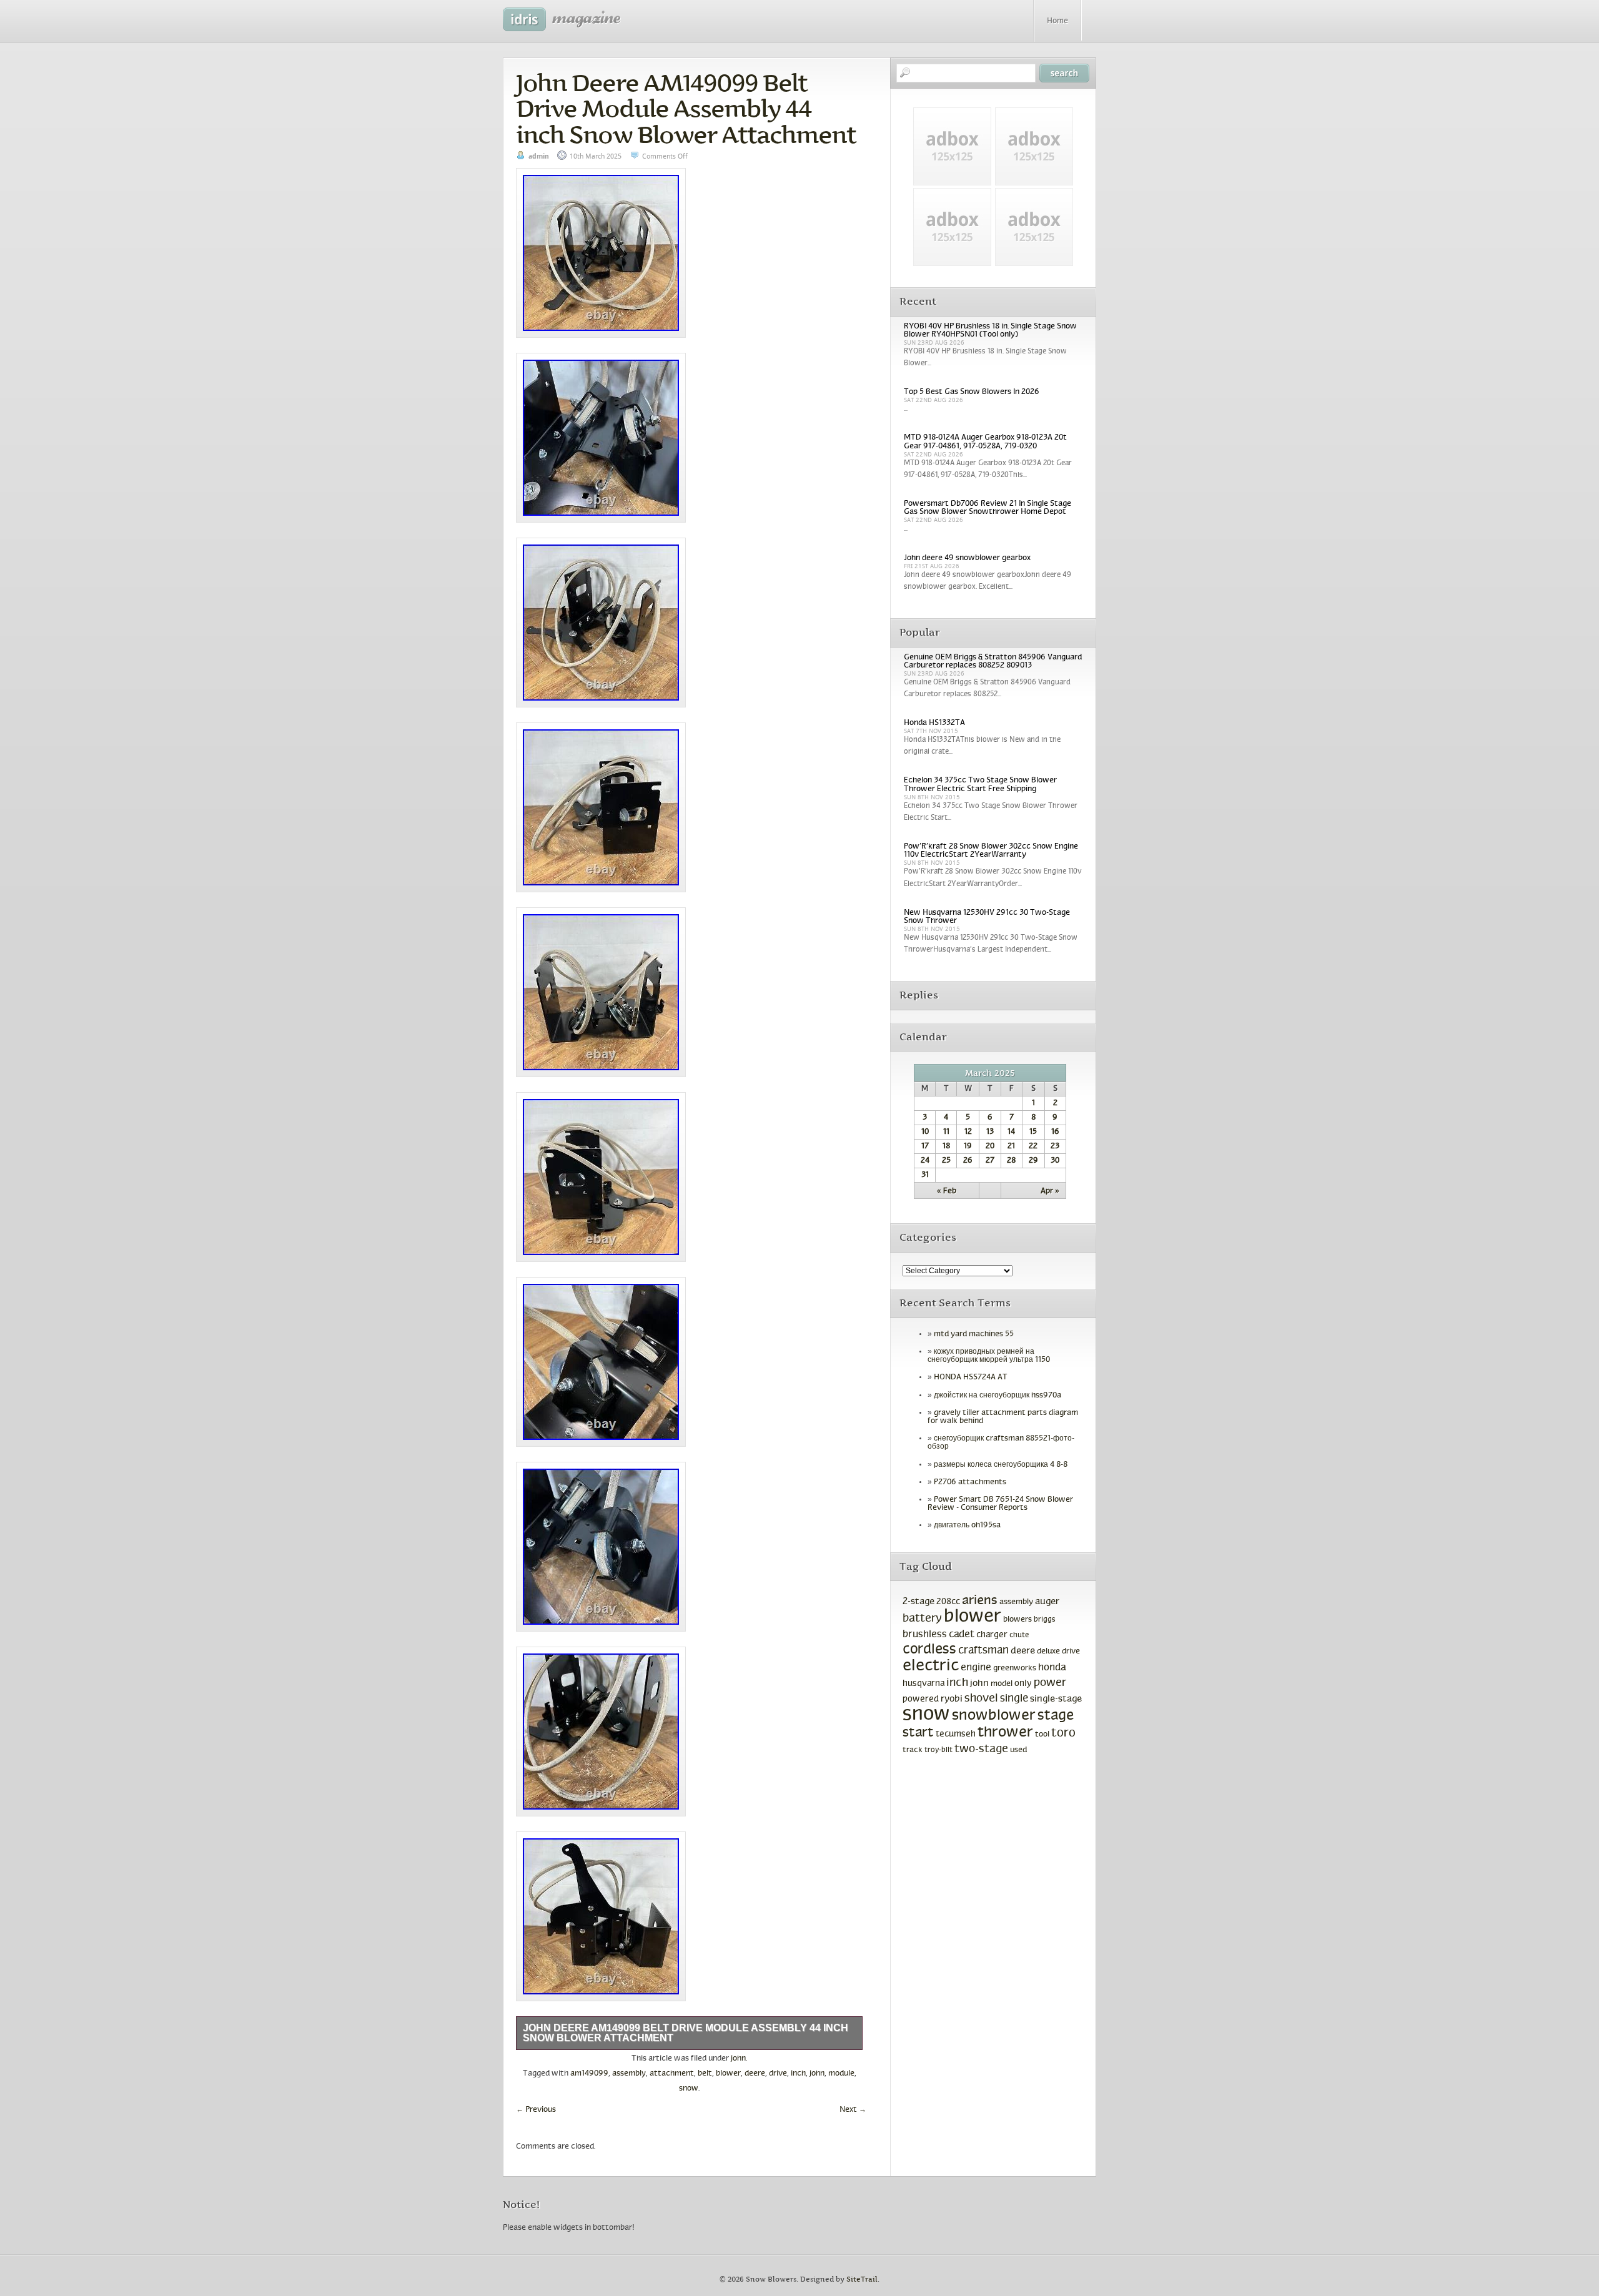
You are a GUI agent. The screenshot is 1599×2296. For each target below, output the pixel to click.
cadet (962, 1634)
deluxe (1048, 1652)
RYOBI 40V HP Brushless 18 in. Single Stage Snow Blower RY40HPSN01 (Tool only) (990, 331)
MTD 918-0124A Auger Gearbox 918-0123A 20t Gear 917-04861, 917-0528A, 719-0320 (985, 442)
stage (1056, 1716)
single (1014, 1699)
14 (1011, 1132)
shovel (981, 1699)
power (1050, 1683)
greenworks (1015, 1668)
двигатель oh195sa (967, 1525)
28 (1011, 1161)
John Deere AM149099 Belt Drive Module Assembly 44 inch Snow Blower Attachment (686, 109)
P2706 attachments (970, 1482)
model (1002, 1684)
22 (1033, 1146)
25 (946, 1161)
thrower (1005, 1733)
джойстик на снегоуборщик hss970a (998, 1396)
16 (1055, 1132)
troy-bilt (938, 1750)
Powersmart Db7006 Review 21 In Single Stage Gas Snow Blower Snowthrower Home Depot (988, 508)
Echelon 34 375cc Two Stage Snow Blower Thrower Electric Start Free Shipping (980, 785)
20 (990, 1146)
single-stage (1056, 1699)
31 (925, 1175)
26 (968, 1161)
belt (705, 2074)
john (738, 2059)
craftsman (983, 1651)
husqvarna (923, 1684)
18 (946, 1146)
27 (990, 1161)
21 (1011, 1146)
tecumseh (956, 1734)
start (918, 1733)
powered (921, 1699)
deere (755, 2074)
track (913, 1750)
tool (1042, 1735)
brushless (925, 1634)
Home (1057, 21)
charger (992, 1635)
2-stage (918, 1602)
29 (1033, 1161)
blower (728, 2074)
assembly (629, 2074)
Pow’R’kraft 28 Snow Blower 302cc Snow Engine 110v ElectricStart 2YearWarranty (991, 851)
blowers (1017, 1620)
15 (1033, 1132)
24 (925, 1161)
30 (1055, 1161)
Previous (536, 2110)
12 (968, 1132)
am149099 (589, 2074)
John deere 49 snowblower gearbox (967, 558)
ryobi (952, 1699)
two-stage (981, 1749)
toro (1063, 1733)
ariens (980, 1601)
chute (1019, 1635)
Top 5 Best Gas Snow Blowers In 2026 (972, 392)
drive (778, 2074)
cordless (929, 1650)
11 (946, 1132)
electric (931, 1666)
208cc (948, 1602)
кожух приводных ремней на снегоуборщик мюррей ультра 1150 (989, 1356)
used (1018, 1750)
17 (925, 1146)
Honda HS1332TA (934, 723)
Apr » (1050, 1191)
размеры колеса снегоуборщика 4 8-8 (1001, 1465)
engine (976, 1668)
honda (1052, 1668)
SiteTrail (862, 2279)
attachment (672, 2074)
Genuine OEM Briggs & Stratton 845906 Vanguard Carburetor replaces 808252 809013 (993, 662)
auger (1047, 1602)
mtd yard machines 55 (974, 1334)
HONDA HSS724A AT (971, 1377)
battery (922, 1619)
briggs (1045, 1620)
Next (853, 2110)
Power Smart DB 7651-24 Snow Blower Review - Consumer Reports (1000, 1504)
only (1023, 1684)
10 (925, 1132)
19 (968, 1146)
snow (689, 2089)
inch (798, 2074)
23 (1055, 1146)
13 (990, 1132)
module (841, 2074)
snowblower (994, 1716)
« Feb (947, 1191)
